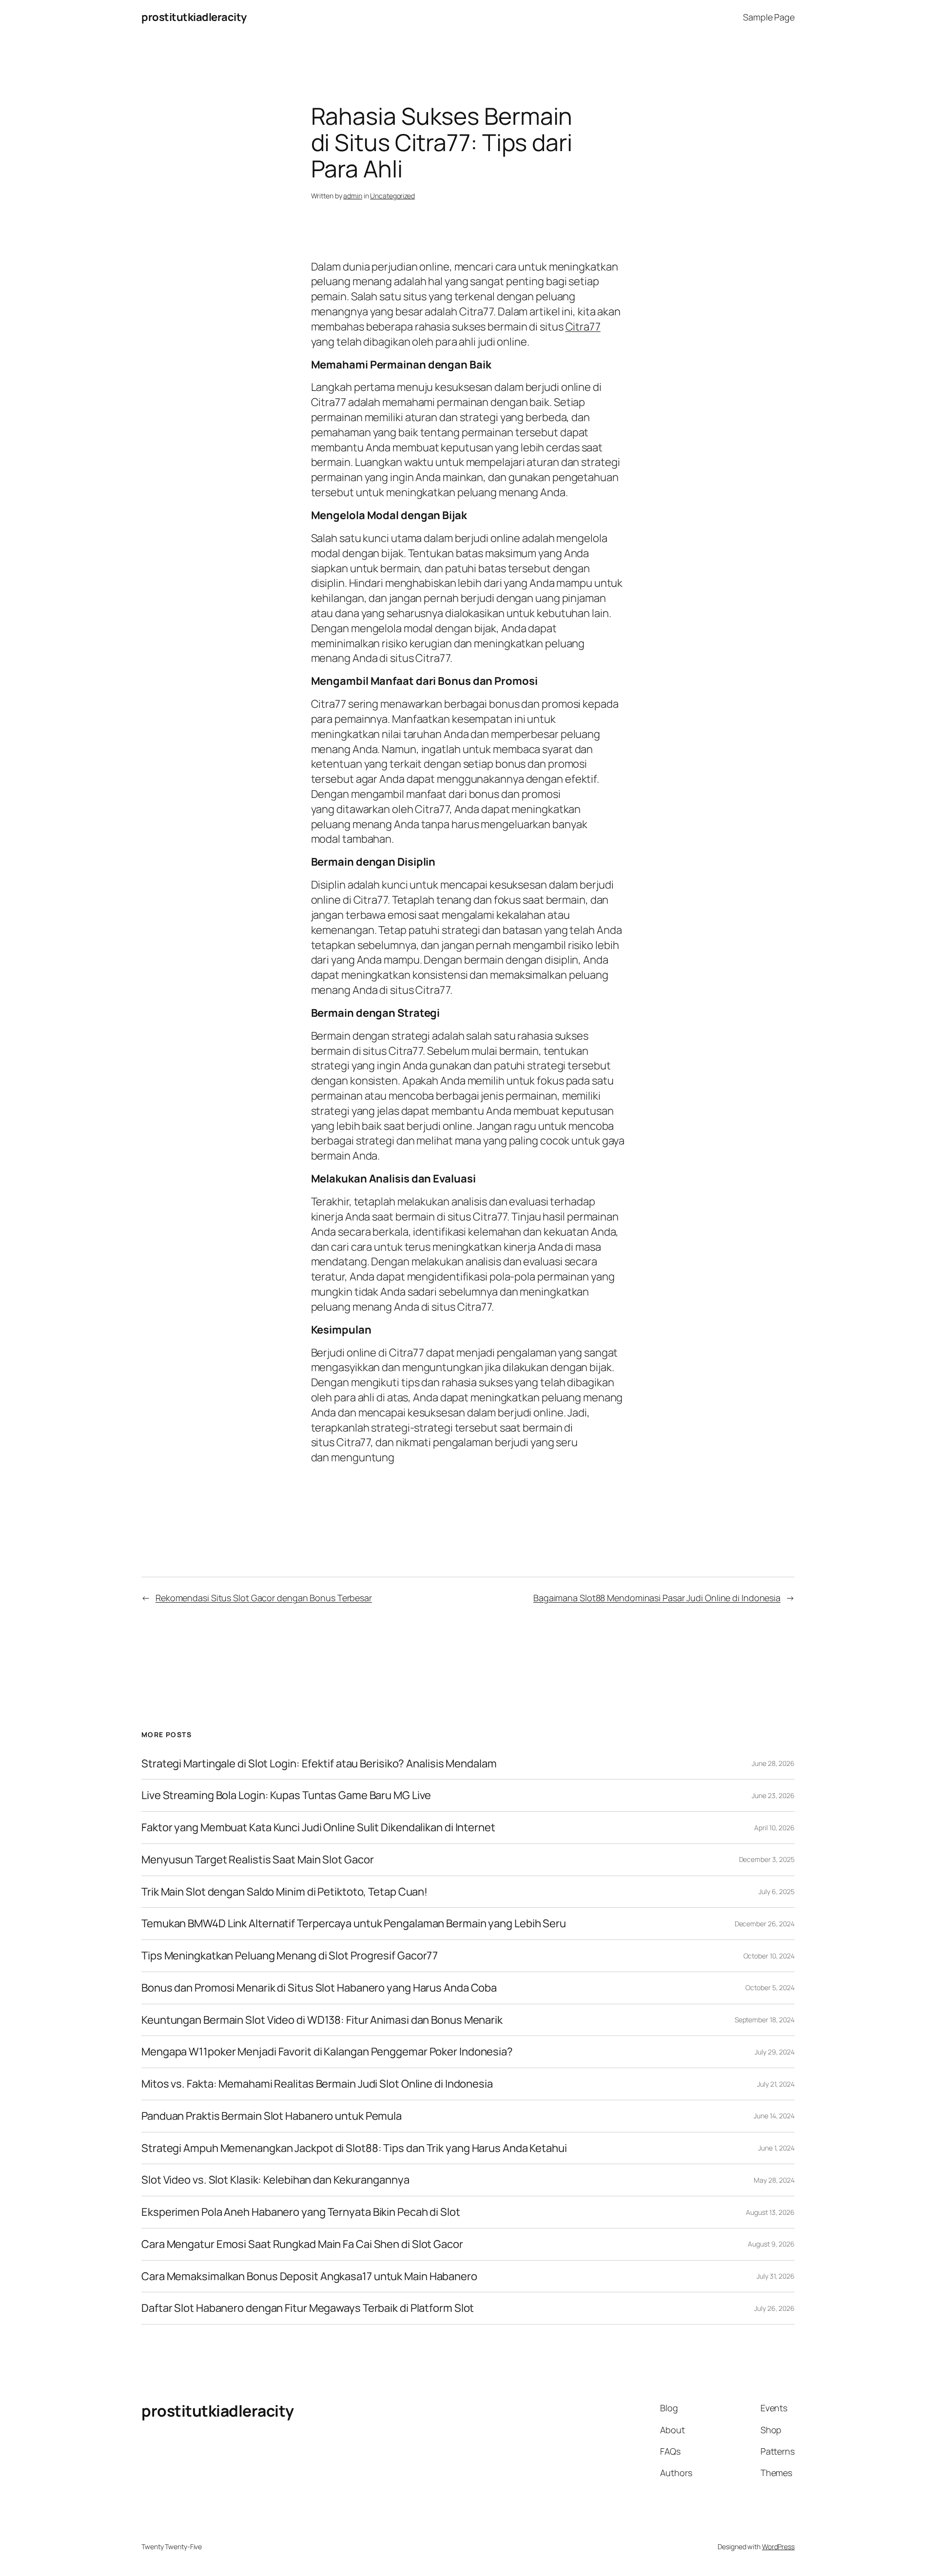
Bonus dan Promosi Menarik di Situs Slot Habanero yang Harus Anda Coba (319, 1988)
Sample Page (769, 17)
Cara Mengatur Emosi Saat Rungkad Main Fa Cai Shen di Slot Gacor (302, 2244)
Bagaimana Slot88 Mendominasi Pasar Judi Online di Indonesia (657, 1598)
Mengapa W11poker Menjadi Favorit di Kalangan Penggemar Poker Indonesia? (327, 2052)
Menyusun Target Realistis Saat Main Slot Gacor (257, 1860)
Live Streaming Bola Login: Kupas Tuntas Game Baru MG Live (286, 1795)
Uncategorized (392, 196)
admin (353, 196)
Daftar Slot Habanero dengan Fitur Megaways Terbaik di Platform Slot (308, 2308)
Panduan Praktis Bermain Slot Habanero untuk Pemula (272, 2116)
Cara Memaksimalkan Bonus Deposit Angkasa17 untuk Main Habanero (309, 2276)
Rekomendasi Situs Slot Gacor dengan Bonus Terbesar (264, 1598)
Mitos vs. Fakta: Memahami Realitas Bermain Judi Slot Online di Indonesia (317, 2084)
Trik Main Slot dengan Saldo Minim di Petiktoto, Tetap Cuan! (284, 1892)
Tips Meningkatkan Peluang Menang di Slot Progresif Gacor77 (290, 1956)
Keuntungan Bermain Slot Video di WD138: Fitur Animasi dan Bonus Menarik (322, 2020)
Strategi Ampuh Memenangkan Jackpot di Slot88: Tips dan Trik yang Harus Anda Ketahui (354, 2148)
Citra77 (583, 327)
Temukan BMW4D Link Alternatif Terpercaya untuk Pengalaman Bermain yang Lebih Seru (354, 1924)
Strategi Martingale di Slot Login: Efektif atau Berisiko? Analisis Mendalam (319, 1764)
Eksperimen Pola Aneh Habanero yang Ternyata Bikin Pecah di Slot (301, 2212)
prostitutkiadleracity (194, 17)
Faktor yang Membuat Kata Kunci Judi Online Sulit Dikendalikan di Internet (318, 1828)
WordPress (778, 2547)
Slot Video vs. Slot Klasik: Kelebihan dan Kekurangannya (275, 2180)
